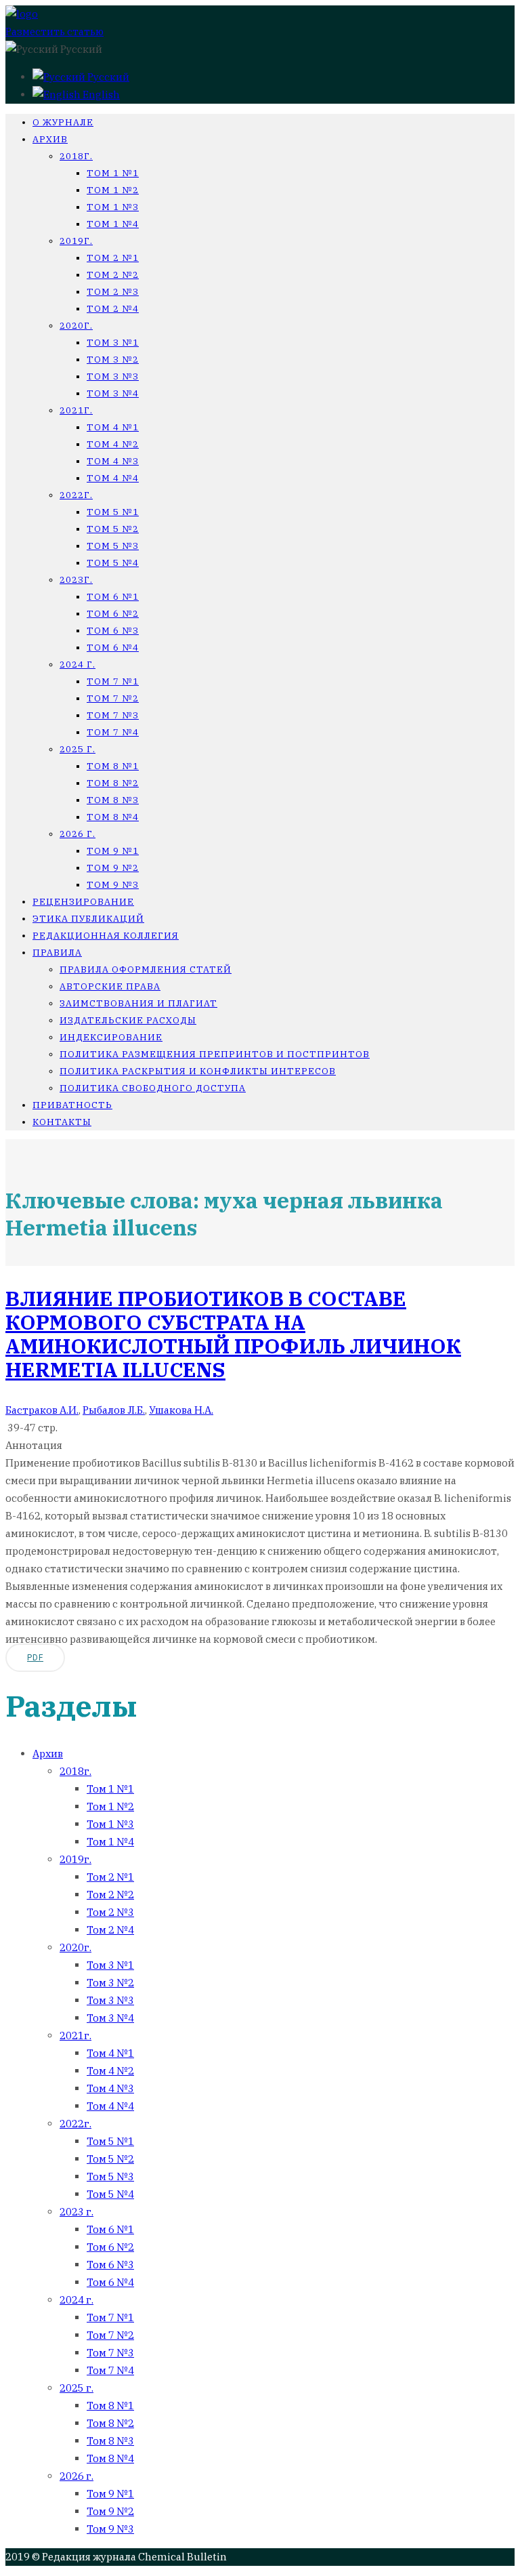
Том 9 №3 (113, 885)
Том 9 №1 (113, 851)
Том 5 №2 (113, 529)
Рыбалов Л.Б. (114, 1410)
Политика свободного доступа (153, 1088)
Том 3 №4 (113, 393)
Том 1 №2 (113, 190)
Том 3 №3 (113, 376)
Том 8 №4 (113, 817)
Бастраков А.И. (42, 1410)
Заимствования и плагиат (138, 1003)
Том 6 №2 (113, 614)
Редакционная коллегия (106, 936)
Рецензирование (83, 902)
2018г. (76, 156)
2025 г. (78, 749)
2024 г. (78, 665)
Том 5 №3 (113, 546)
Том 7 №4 (113, 732)
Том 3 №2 (113, 360)
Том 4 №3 (113, 461)
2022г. (76, 495)
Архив (50, 139)
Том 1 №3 (113, 207)
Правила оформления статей (146, 969)
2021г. (76, 410)
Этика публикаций (88, 919)
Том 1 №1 (113, 173)
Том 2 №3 (113, 292)
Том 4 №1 (113, 427)
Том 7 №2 (113, 698)
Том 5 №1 (113, 512)
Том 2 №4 (113, 309)
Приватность (72, 1105)
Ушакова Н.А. (181, 1410)
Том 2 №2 (113, 275)
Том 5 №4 (113, 563)
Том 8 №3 (113, 800)
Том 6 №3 (113, 631)
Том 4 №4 (113, 478)
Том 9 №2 (113, 868)
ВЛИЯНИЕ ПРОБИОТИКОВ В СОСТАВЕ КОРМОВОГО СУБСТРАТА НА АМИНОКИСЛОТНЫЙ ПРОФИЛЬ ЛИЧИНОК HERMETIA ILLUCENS (233, 1334)
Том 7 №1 (113, 681)
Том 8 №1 (113, 766)
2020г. (76, 326)
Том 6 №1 (113, 597)
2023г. (76, 580)
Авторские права (110, 986)
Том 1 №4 (113, 224)
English (100, 95)
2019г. (76, 241)
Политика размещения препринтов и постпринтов (215, 1054)
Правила (57, 953)
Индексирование (111, 1037)
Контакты (62, 1122)
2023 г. (77, 2212)
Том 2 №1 (113, 258)
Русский (107, 77)
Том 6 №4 (113, 648)
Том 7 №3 (113, 715)
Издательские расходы (128, 1020)
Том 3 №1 (113, 343)
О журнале (63, 122)
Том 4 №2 (113, 444)
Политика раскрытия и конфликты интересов (198, 1071)
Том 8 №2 (113, 783)
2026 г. (78, 834)
